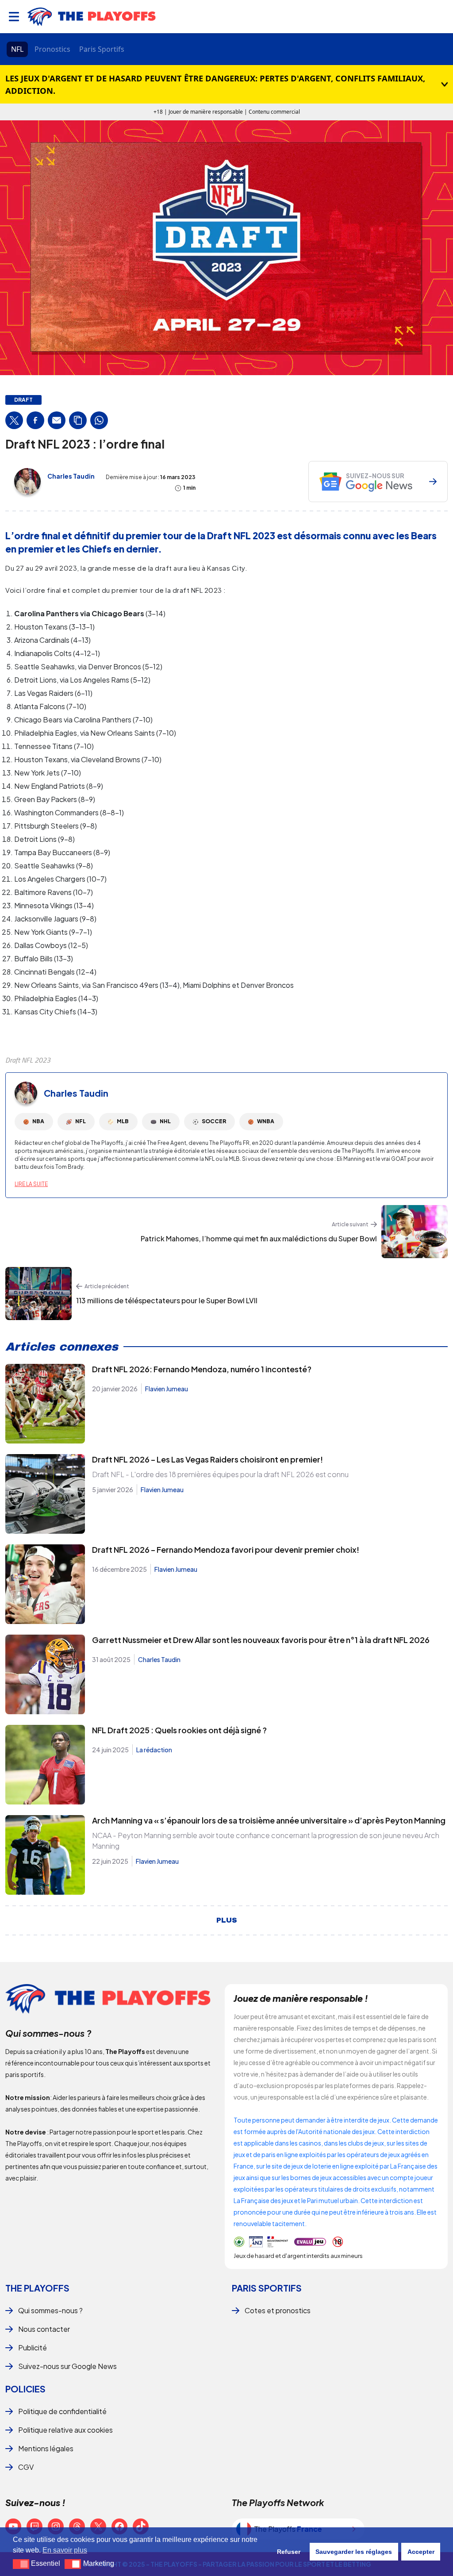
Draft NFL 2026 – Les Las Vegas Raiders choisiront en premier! (207, 1459)
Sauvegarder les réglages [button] (354, 2552)
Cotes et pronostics (278, 2310)
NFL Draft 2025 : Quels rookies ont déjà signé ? (179, 1730)
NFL (17, 49)
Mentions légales (46, 2448)
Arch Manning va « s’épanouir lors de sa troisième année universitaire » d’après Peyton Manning (269, 1820)
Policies (25, 2389)
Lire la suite (31, 1184)
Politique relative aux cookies (65, 2430)
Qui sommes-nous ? (50, 2310)
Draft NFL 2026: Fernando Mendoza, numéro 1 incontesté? (202, 1369)
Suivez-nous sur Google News (67, 2366)
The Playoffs (37, 2288)
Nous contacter (44, 2329)
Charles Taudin (71, 476)
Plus (227, 1920)
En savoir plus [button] (65, 2550)
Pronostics (52, 49)
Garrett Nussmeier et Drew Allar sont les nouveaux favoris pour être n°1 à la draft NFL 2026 (261, 1640)
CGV (26, 2467)
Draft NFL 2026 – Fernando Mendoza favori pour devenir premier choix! (226, 1549)
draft (23, 400)
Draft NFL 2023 (28, 1060)
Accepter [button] (421, 2552)
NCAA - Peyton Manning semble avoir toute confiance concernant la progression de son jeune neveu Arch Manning (266, 1841)
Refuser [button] (289, 2552)
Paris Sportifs (102, 49)
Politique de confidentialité (62, 2411)
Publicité (33, 2348)
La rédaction (154, 1750)
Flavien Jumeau (167, 1389)
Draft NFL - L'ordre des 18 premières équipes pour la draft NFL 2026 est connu (220, 1474)
